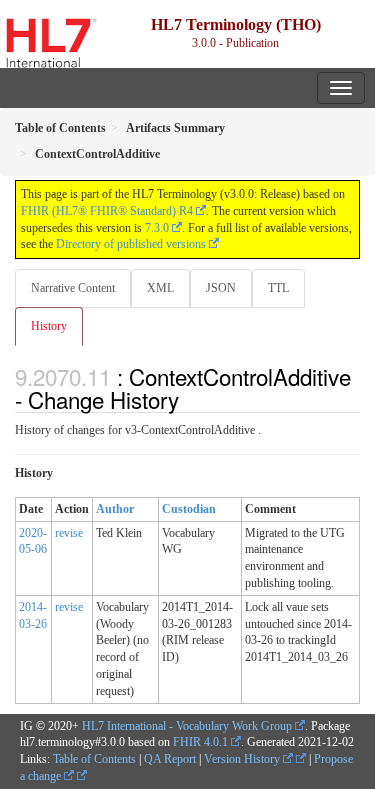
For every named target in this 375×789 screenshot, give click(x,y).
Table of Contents (94, 759)
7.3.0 (157, 228)
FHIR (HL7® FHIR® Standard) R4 (107, 211)
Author (115, 509)
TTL (278, 288)
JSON (221, 288)
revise (69, 533)
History (49, 326)
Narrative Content (73, 288)
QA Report (170, 759)
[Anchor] (190, 399)
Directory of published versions (131, 244)
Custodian (189, 509)
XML (160, 288)
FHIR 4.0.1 (200, 742)
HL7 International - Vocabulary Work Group (187, 726)
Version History (243, 759)
